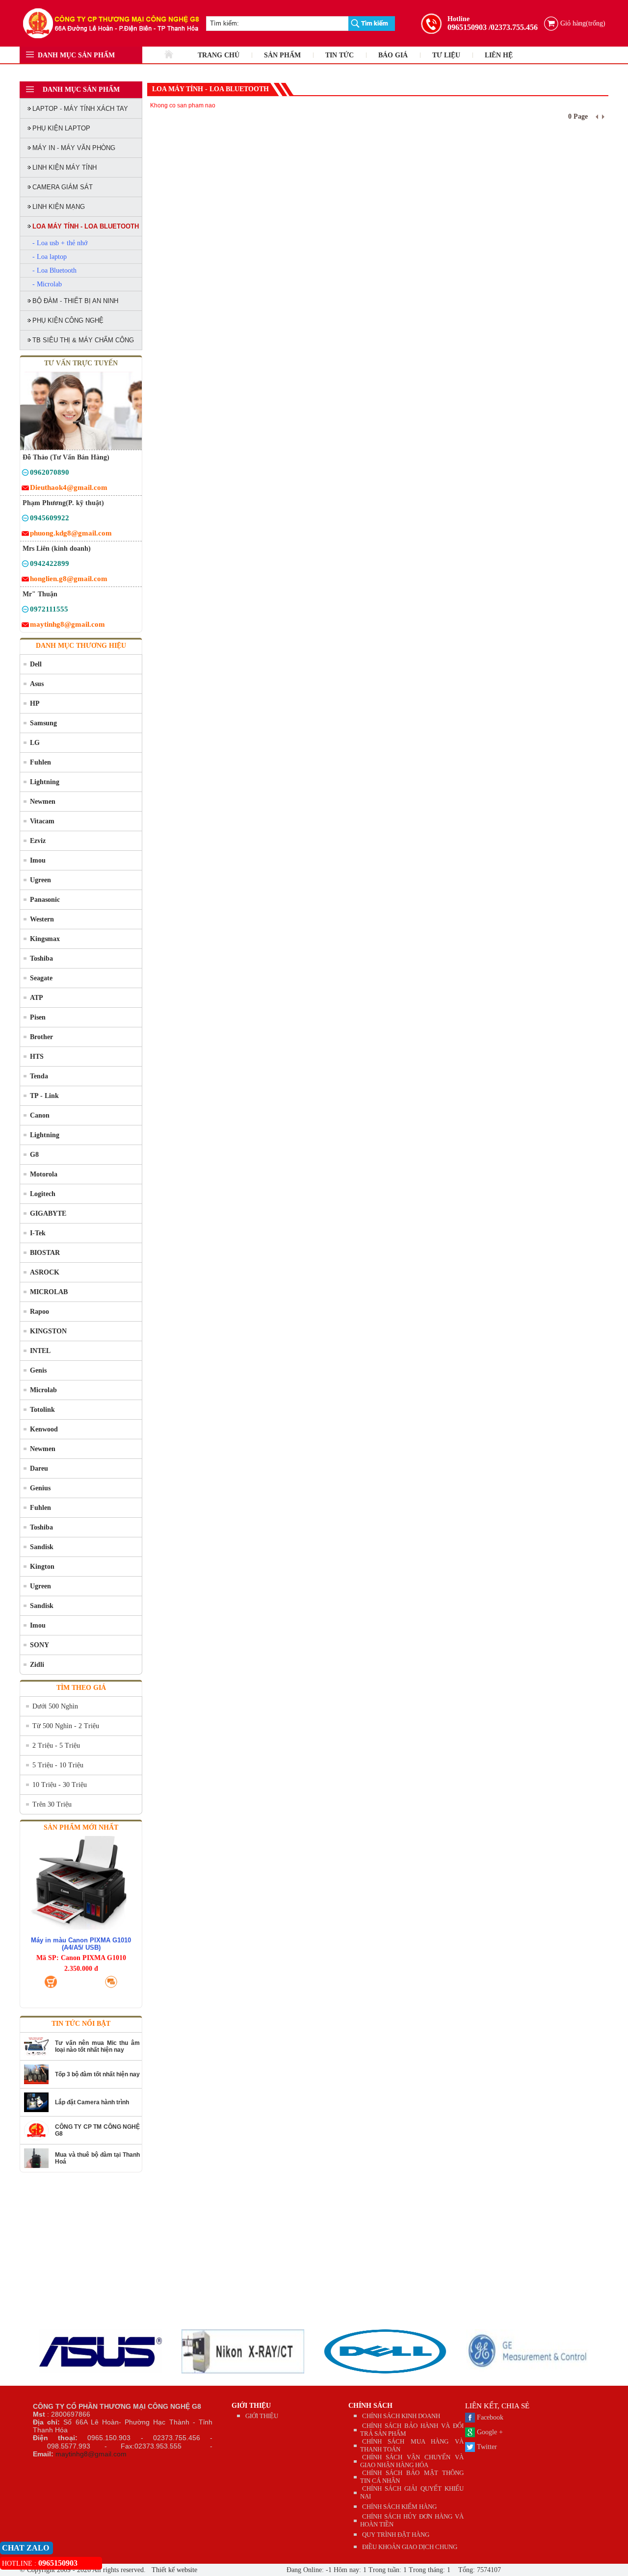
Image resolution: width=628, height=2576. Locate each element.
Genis (38, 1370)
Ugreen (40, 880)
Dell (36, 664)
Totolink (42, 1410)
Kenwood (44, 1429)
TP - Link (44, 1096)
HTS (37, 1057)
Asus (37, 684)
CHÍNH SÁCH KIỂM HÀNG (399, 2507)
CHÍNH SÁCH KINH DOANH (401, 2416)
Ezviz (38, 841)
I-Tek (38, 1233)
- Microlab (47, 284)
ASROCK (45, 1272)
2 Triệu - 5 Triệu (56, 1746)
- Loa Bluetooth (54, 270)
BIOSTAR (45, 1253)
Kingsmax (45, 939)
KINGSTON (48, 1331)
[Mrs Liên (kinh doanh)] (25, 565)
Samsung (43, 723)
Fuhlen (40, 762)
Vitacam (42, 821)
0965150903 (467, 27)
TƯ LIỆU (446, 55)
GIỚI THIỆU (251, 2406)
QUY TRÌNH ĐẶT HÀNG (396, 2535)
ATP (37, 998)
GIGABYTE (48, 1213)
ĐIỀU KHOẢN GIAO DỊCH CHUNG (410, 2547)
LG (35, 743)
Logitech (43, 1194)
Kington (42, 1567)
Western (42, 919)
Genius (40, 1488)
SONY (39, 1645)
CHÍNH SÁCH (370, 2406)
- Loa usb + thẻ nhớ (60, 243)
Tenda (39, 1076)
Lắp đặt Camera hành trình (92, 2102)
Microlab (43, 1390)
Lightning (45, 782)
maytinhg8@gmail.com (91, 2454)
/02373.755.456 (513, 27)
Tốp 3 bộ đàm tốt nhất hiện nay (97, 2074)
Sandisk (42, 1547)
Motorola (44, 1174)
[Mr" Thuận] (25, 611)
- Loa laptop (50, 257)
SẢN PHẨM (282, 55)
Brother (41, 1037)
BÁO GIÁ (393, 55)
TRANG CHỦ (219, 55)
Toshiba (41, 958)
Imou (38, 860)
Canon (40, 1115)
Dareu (39, 1468)
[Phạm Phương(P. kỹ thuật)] (25, 520)
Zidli (37, 1665)
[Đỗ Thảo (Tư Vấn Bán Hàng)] (25, 474)
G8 (34, 1155)
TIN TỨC (340, 55)
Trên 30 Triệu (52, 1804)
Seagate (41, 978)
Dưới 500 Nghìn (55, 1706)
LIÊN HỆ (499, 55)
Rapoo (39, 1312)
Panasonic (45, 900)
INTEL (40, 1351)
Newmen (43, 802)
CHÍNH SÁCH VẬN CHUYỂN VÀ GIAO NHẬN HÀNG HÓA (412, 2461)
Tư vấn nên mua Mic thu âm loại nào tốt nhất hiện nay (97, 2046)
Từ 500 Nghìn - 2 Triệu (66, 1726)
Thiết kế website (173, 2570)
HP (35, 703)
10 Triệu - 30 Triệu (60, 1785)
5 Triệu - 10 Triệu (58, 1765)
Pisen (38, 1017)
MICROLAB (49, 1292)
